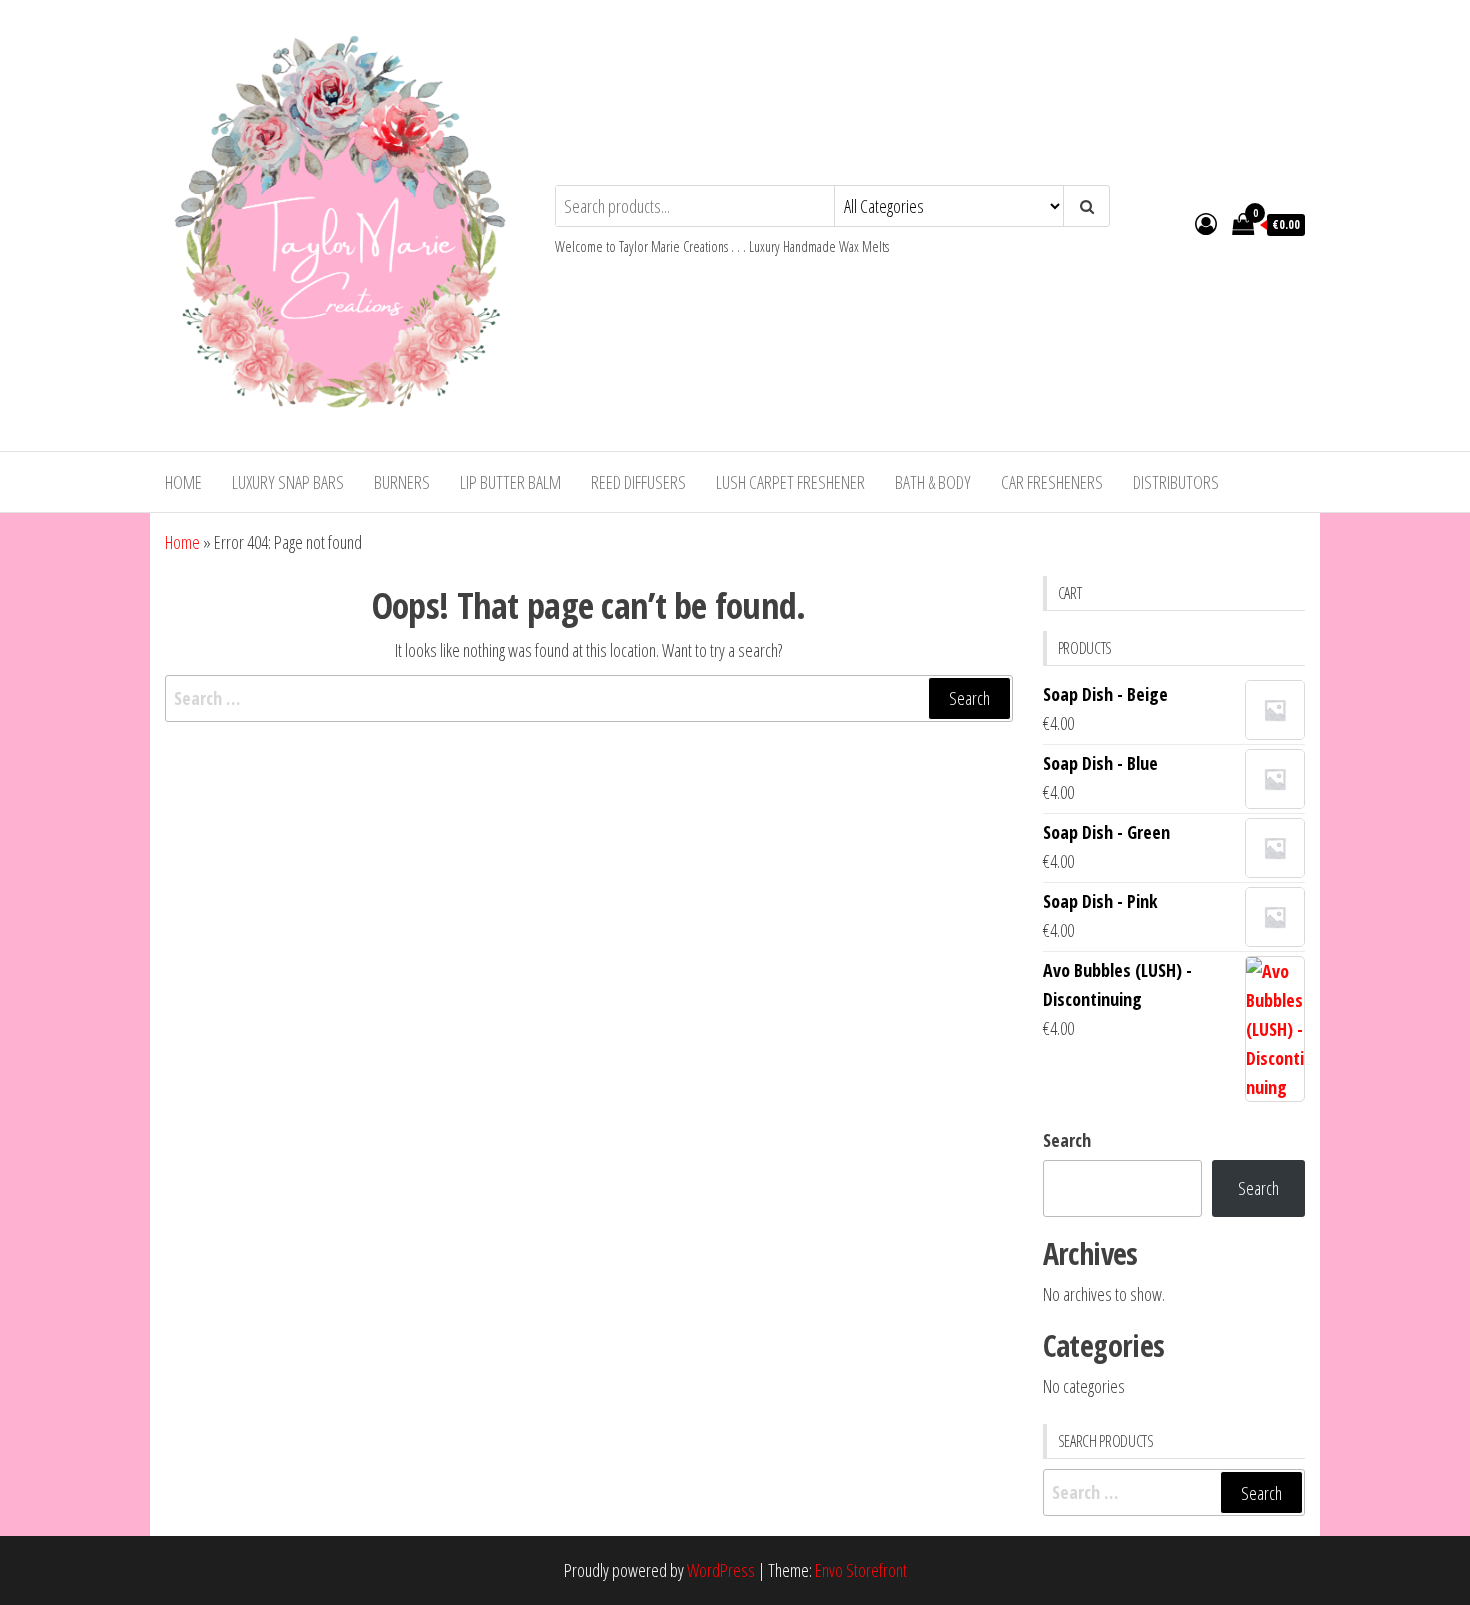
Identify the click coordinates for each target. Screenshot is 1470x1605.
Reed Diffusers (638, 482)
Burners (402, 482)
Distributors (1176, 482)
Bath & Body (933, 482)
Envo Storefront (861, 1570)
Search (1067, 1140)
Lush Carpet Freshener (790, 482)
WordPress (721, 1570)
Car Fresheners (1052, 482)
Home (183, 482)
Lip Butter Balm (510, 482)
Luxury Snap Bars (288, 482)
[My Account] (1206, 223)
